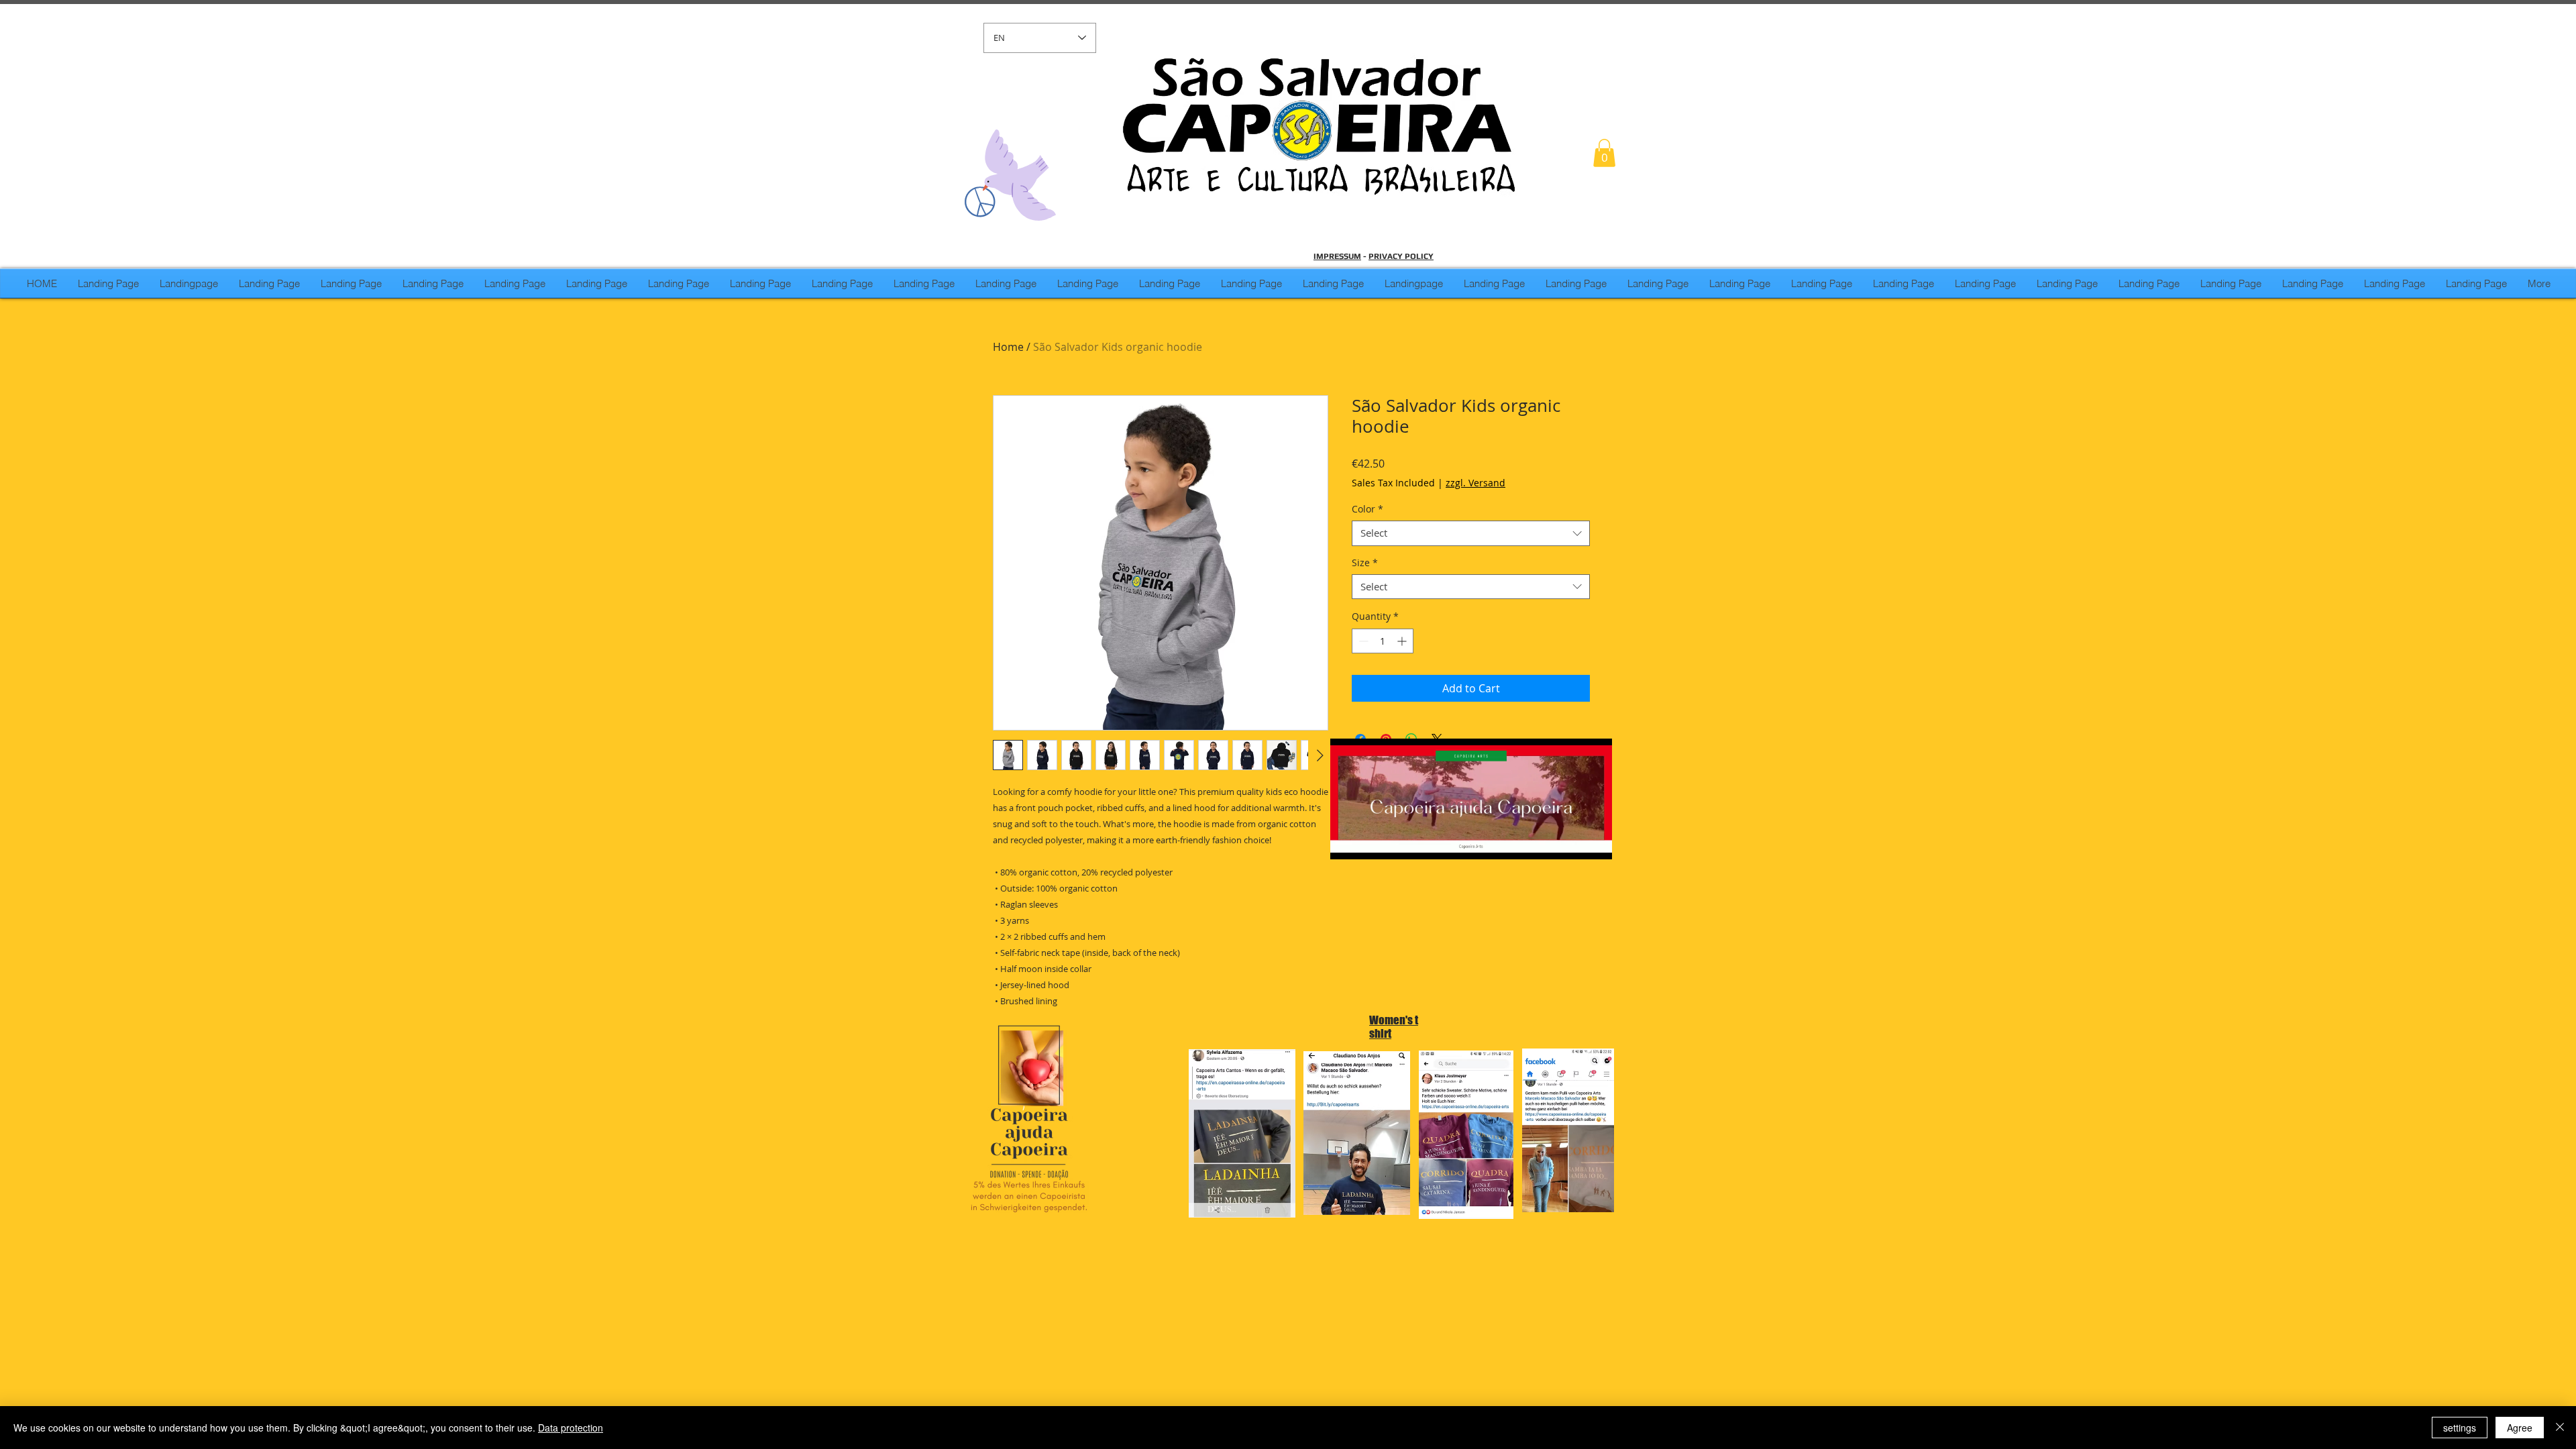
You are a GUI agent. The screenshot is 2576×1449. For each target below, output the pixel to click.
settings (2460, 1428)
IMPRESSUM (1337, 256)
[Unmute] (1371, 841)
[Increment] (1403, 641)
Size (1365, 563)
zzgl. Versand (1475, 483)
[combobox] (1471, 533)
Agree (2520, 1428)
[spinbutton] (1383, 641)
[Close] (2560, 1428)
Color (1367, 509)
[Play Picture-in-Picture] (1571, 841)
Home (1008, 347)
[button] (1604, 153)
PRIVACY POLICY (1401, 256)
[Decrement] (1362, 641)
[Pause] (1348, 841)
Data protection (571, 1428)
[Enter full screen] (1594, 841)
